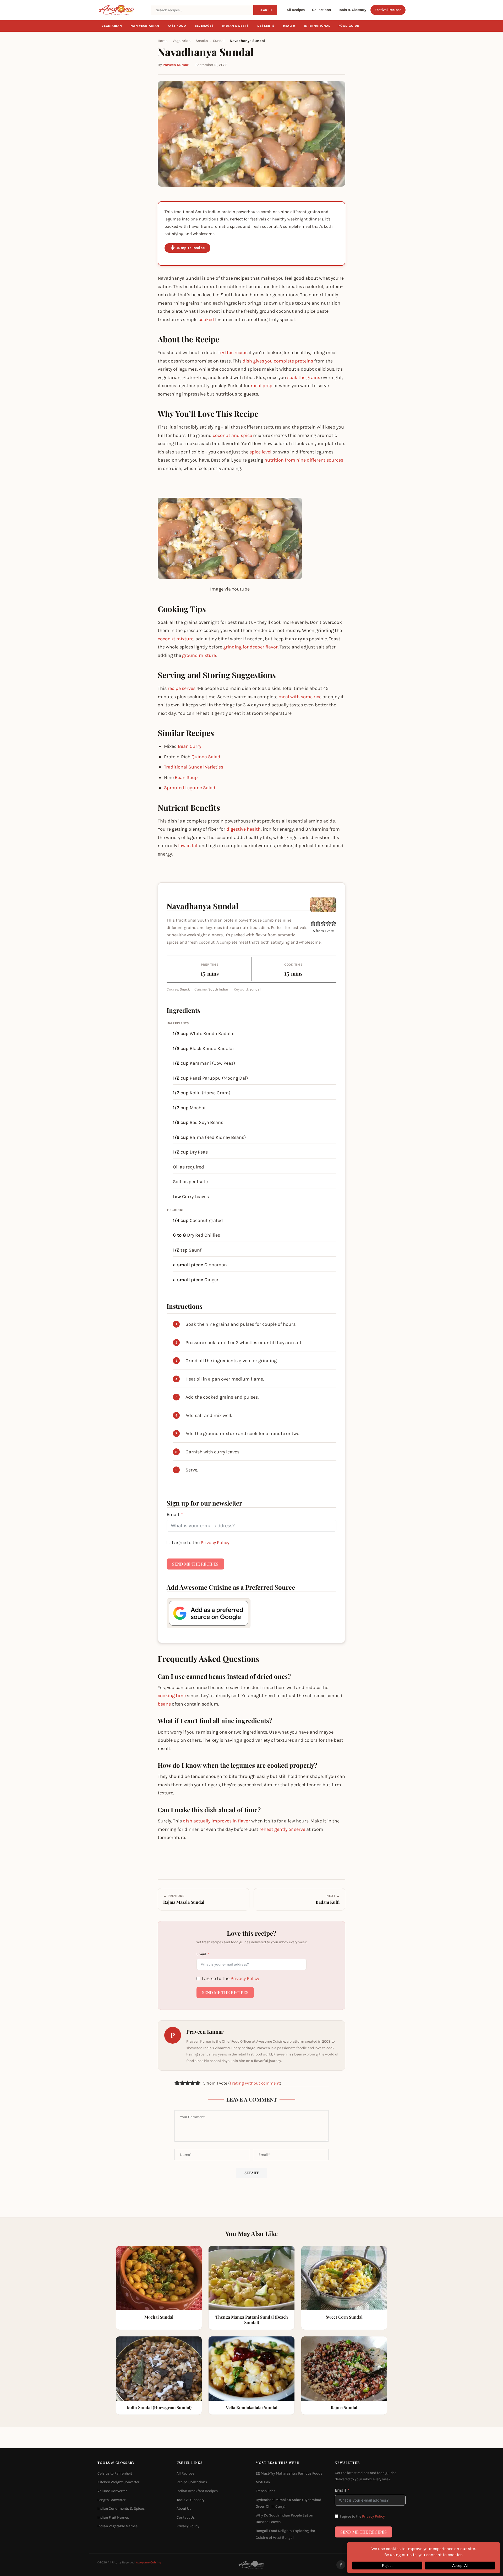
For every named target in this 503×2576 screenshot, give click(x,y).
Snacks (202, 41)
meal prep (262, 386)
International (317, 26)
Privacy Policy (215, 1543)
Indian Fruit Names (113, 2517)
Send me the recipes (195, 1564)
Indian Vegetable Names (117, 2526)
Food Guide (349, 26)
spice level (260, 452)
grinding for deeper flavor (250, 647)
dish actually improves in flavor (217, 1821)
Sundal (219, 41)
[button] (313, 923)
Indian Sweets (236, 26)
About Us (184, 2509)
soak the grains (304, 377)
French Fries (266, 2491)
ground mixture (199, 655)
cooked (206, 320)
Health (289, 26)
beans (164, 1704)
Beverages (204, 26)
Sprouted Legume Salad (190, 788)
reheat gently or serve (282, 1829)
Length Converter (111, 2500)
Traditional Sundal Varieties (194, 767)
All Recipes (296, 10)
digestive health (244, 829)
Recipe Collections (192, 2482)
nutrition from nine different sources (304, 460)
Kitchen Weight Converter (118, 2482)
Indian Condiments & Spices (121, 2509)
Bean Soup (186, 777)
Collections (321, 10)
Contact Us (186, 2517)
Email (173, 1514)
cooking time (172, 1696)
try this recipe (233, 353)
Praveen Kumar (176, 65)
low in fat (188, 846)
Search (265, 10)
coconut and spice (232, 435)
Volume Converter (112, 2491)
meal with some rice (300, 697)
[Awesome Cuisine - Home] (121, 10)
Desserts (266, 26)
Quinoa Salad (206, 757)
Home (163, 41)
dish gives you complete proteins (278, 361)
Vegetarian (112, 26)
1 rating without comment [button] (255, 2083)
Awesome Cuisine (149, 2562)
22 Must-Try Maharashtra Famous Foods (289, 2473)
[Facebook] (341, 2565)
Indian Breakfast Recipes (197, 2491)
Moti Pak (263, 2482)
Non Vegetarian (145, 26)
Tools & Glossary (352, 10)
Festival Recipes (388, 10)
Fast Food (177, 26)
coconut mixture (176, 639)
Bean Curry (190, 746)
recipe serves (182, 688)
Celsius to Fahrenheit (115, 2473)
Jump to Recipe (191, 248)
